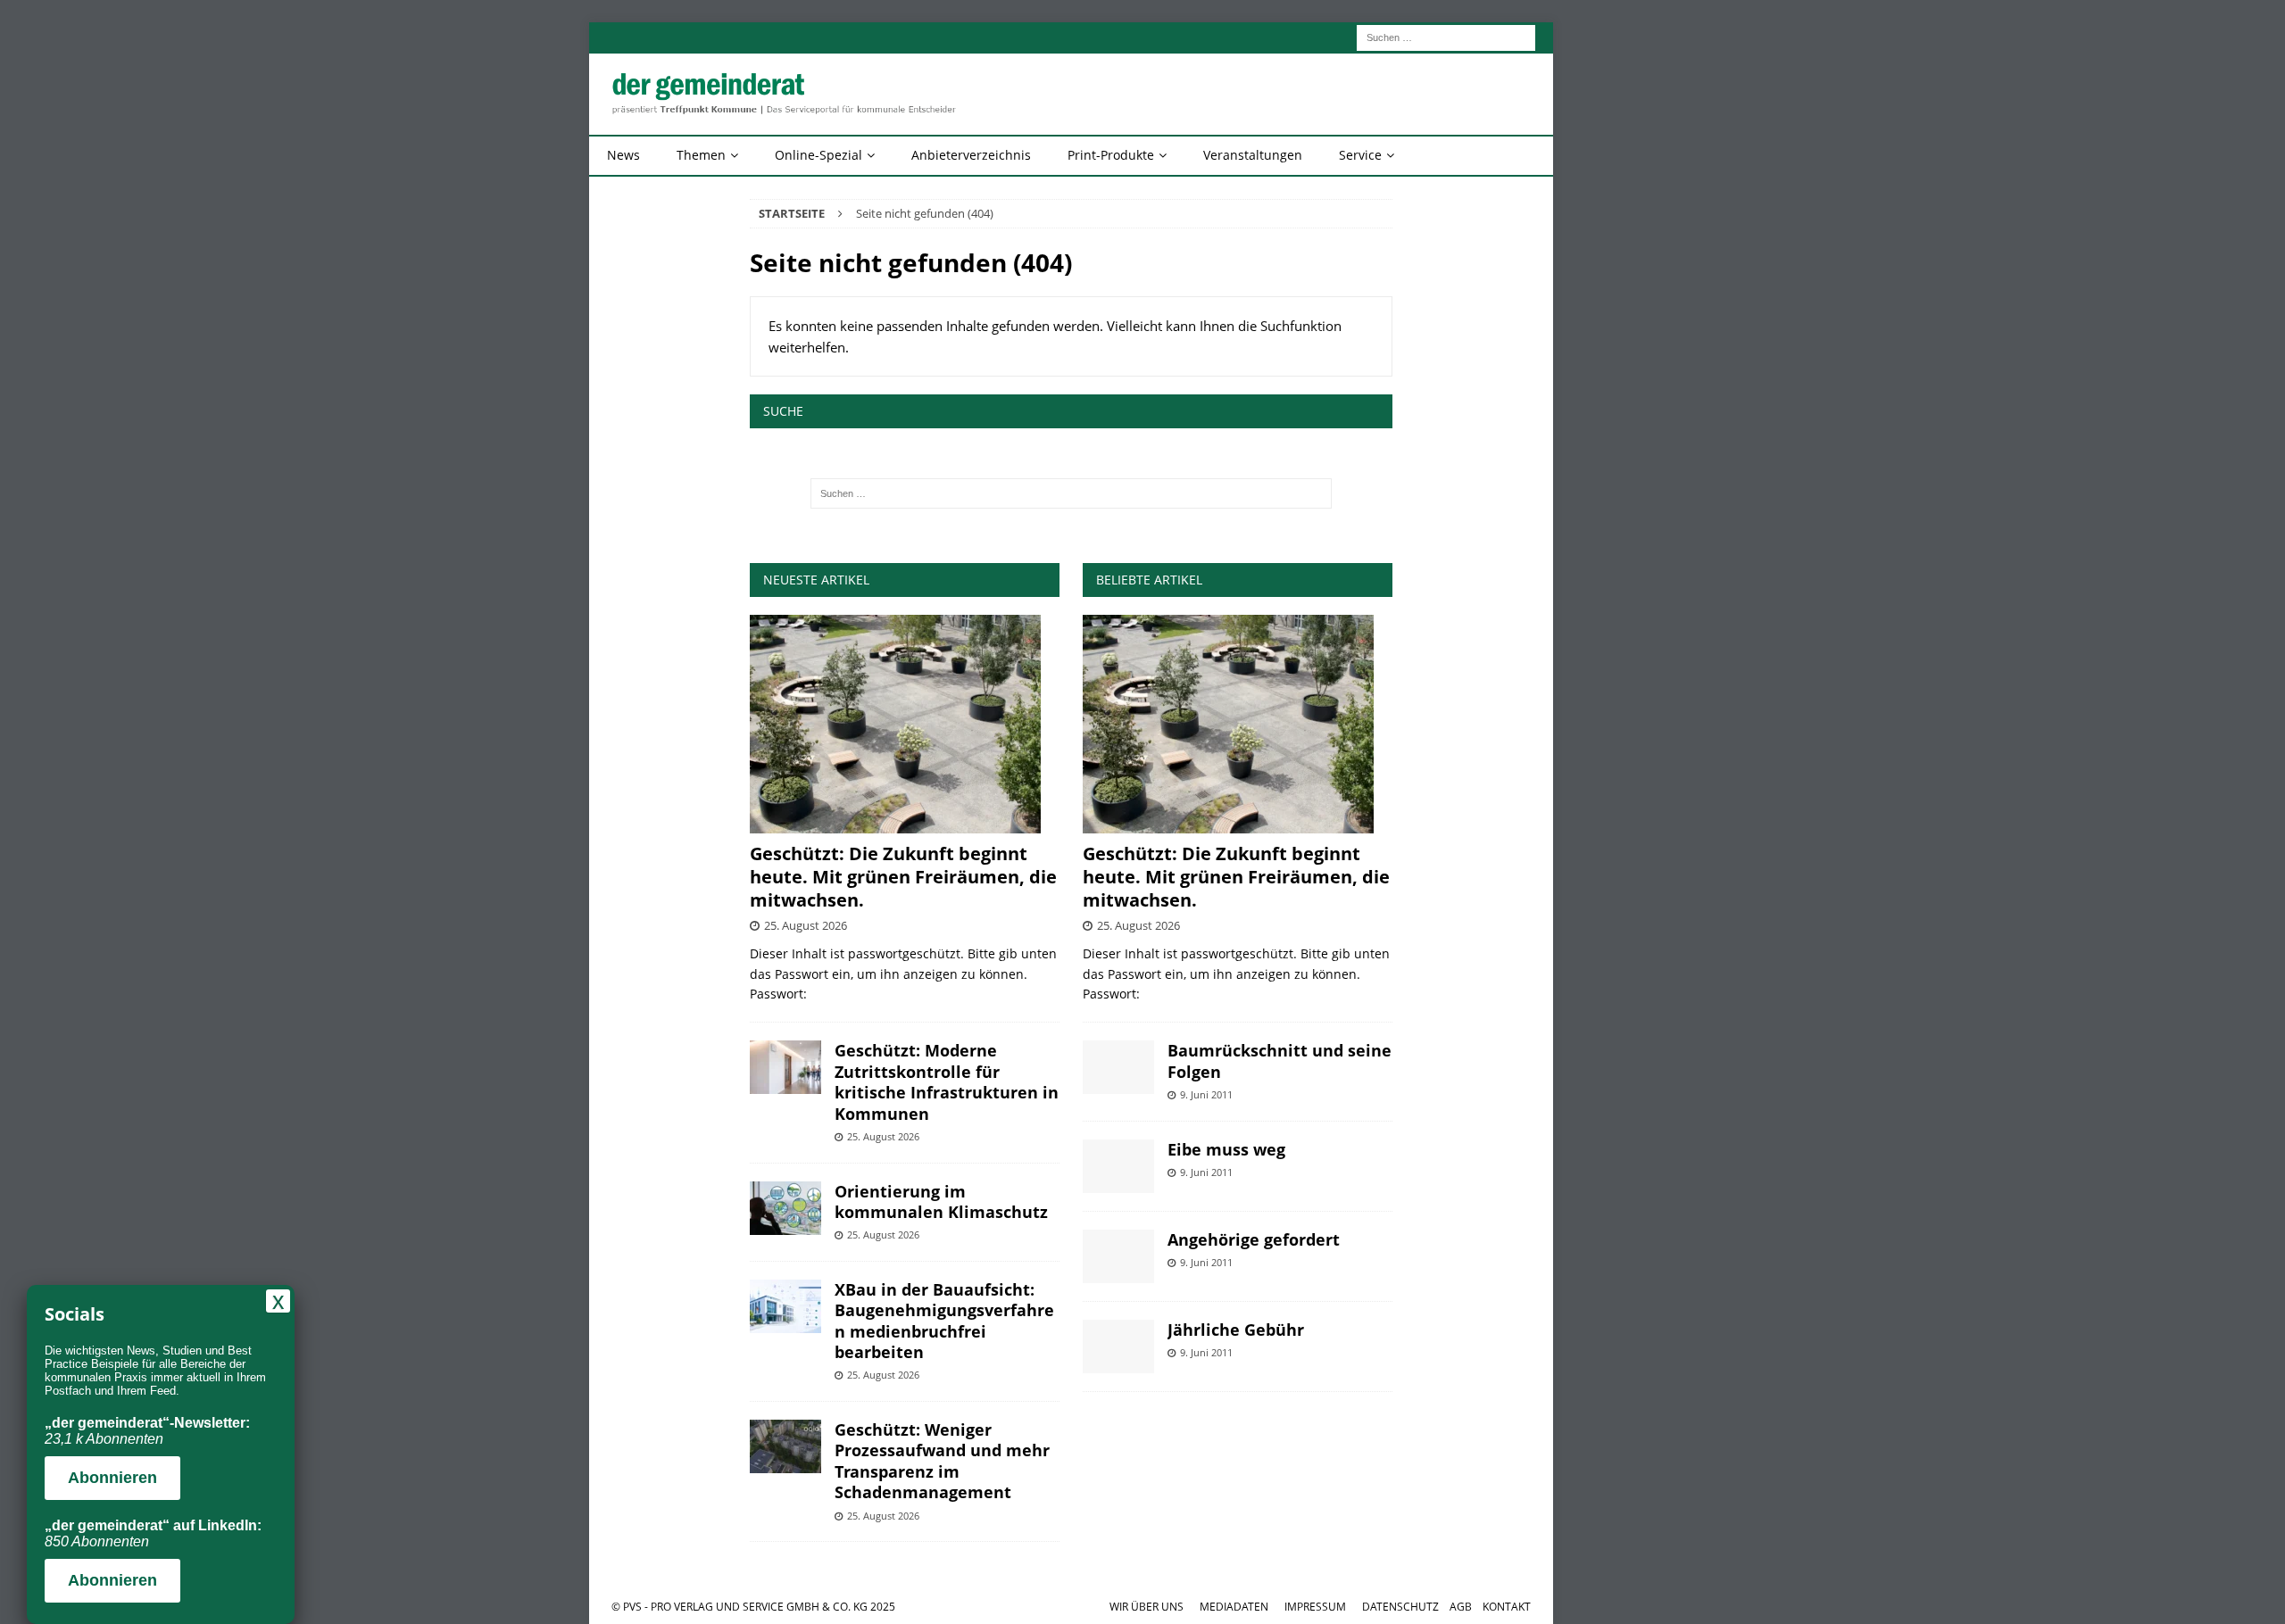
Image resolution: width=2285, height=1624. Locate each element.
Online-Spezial (818, 155)
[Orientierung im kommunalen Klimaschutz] (785, 1208)
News (623, 155)
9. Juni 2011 (1206, 1094)
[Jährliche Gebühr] (1118, 1346)
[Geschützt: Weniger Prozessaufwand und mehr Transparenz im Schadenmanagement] (785, 1446)
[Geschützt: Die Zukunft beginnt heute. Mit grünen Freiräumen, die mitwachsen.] (905, 724)
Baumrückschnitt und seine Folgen (1280, 1061)
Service (1360, 155)
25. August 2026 (806, 925)
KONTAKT (1507, 1607)
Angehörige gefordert (1254, 1239)
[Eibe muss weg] (1118, 1166)
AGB (1461, 1607)
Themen (701, 155)
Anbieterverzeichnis (971, 155)
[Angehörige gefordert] (1118, 1256)
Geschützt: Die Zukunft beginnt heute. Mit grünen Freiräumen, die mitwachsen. (903, 877)
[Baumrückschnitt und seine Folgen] (1118, 1067)
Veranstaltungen (1253, 155)
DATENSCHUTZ (1400, 1607)
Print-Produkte (1111, 155)
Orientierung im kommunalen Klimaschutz (941, 1201)
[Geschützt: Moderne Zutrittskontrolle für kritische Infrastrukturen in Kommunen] (785, 1067)
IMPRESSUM (1315, 1607)
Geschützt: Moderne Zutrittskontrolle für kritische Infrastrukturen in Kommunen (947, 1081)
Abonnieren (112, 1478)
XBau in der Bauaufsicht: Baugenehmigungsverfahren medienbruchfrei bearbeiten (944, 1321)
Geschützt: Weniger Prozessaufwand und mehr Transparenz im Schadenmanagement (942, 1461)
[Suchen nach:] (1446, 36)
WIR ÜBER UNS (1147, 1607)
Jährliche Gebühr (1236, 1330)
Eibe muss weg (1226, 1149)
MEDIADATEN (1234, 1607)
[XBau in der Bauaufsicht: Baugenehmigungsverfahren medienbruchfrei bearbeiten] (785, 1306)
